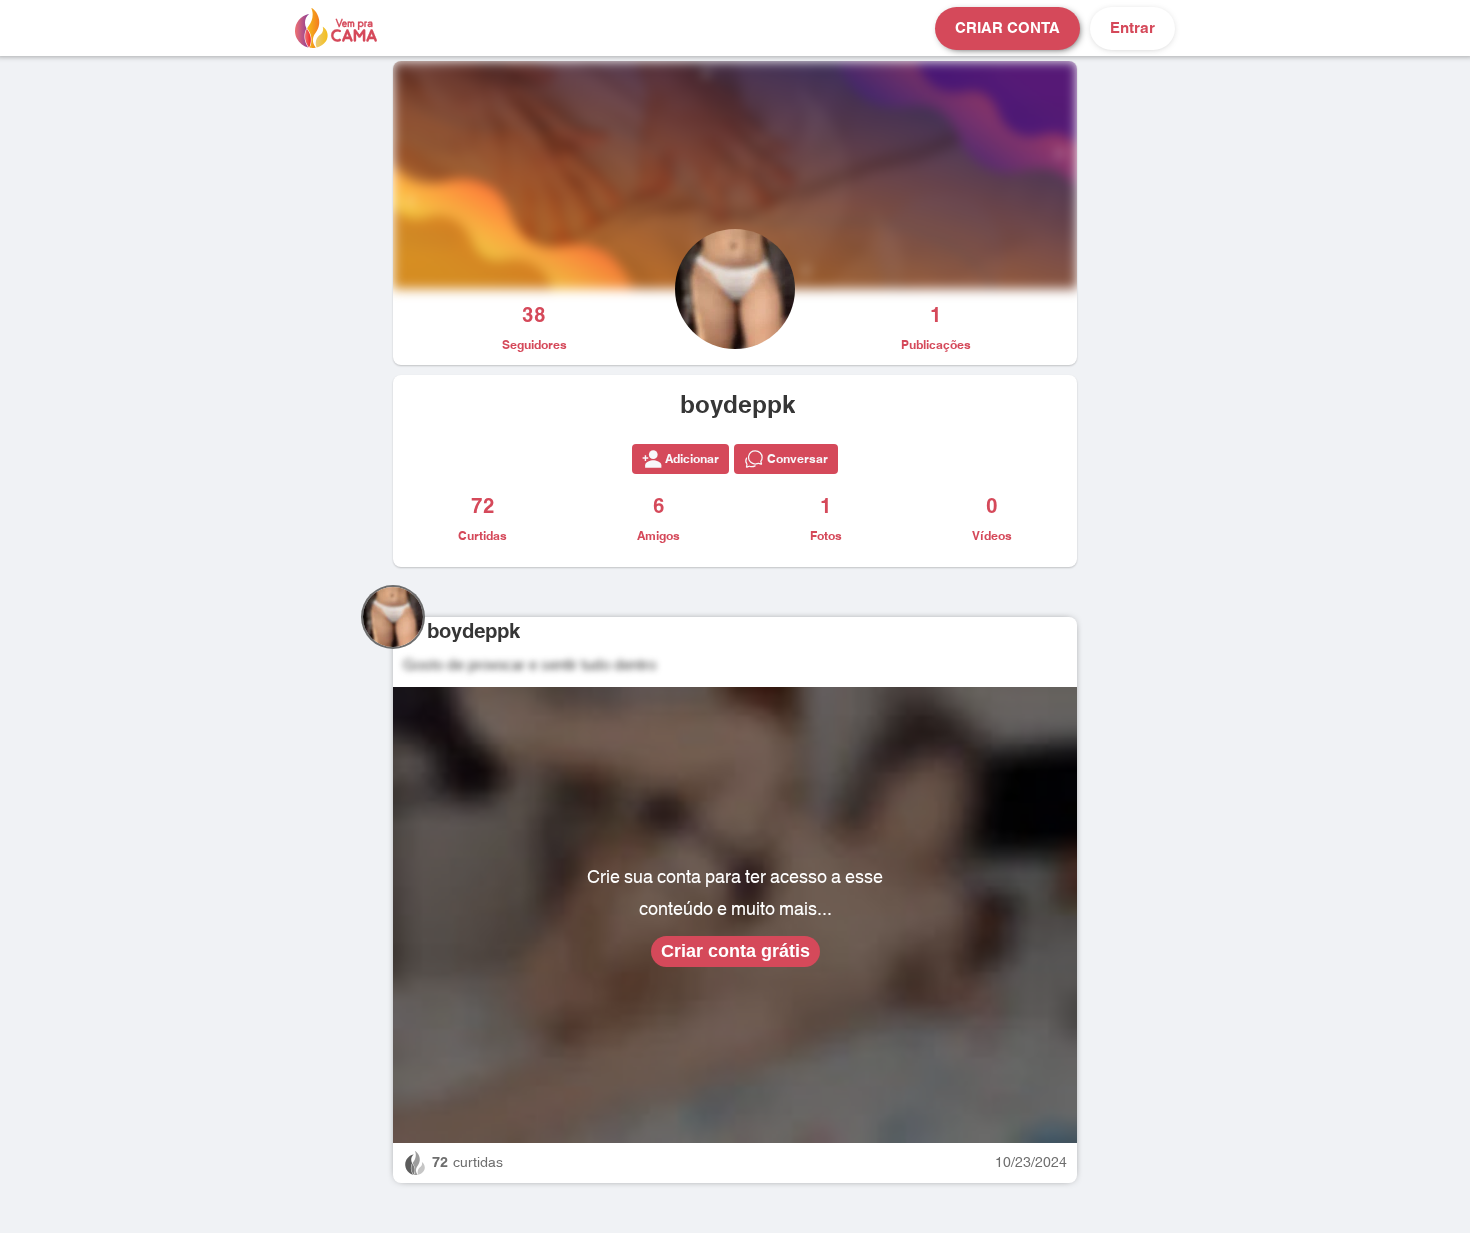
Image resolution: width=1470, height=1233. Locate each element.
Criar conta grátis (735, 951)
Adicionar (692, 459)
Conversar (797, 459)
